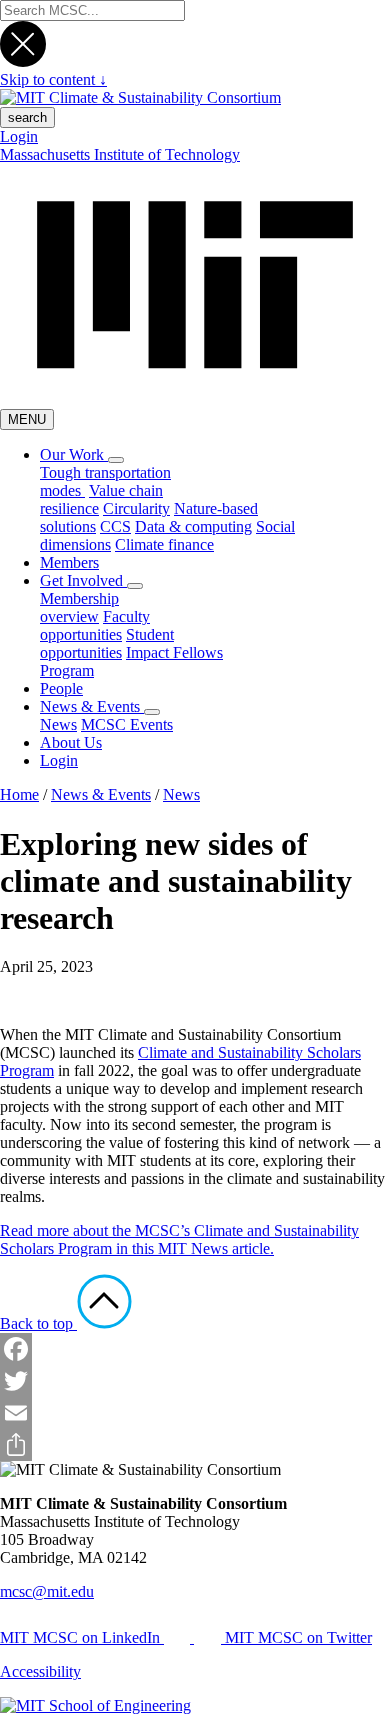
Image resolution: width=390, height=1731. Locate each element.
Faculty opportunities (95, 625)
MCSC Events (127, 724)
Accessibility (40, 1671)
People (61, 688)
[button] (116, 460)
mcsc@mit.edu (47, 1591)
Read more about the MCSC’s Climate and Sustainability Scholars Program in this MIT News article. (179, 1239)
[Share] (195, 1445)
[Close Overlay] (23, 61)
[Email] (195, 1413)
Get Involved (83, 580)
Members (69, 562)
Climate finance (164, 544)
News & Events (92, 706)
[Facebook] (195, 1349)
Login (19, 136)
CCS (115, 526)
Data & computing (193, 526)
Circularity (136, 508)
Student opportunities (107, 643)
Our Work (74, 454)
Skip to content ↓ (53, 79)
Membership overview (79, 607)
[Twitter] (195, 1381)
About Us (71, 742)
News (58, 724)
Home (19, 794)
